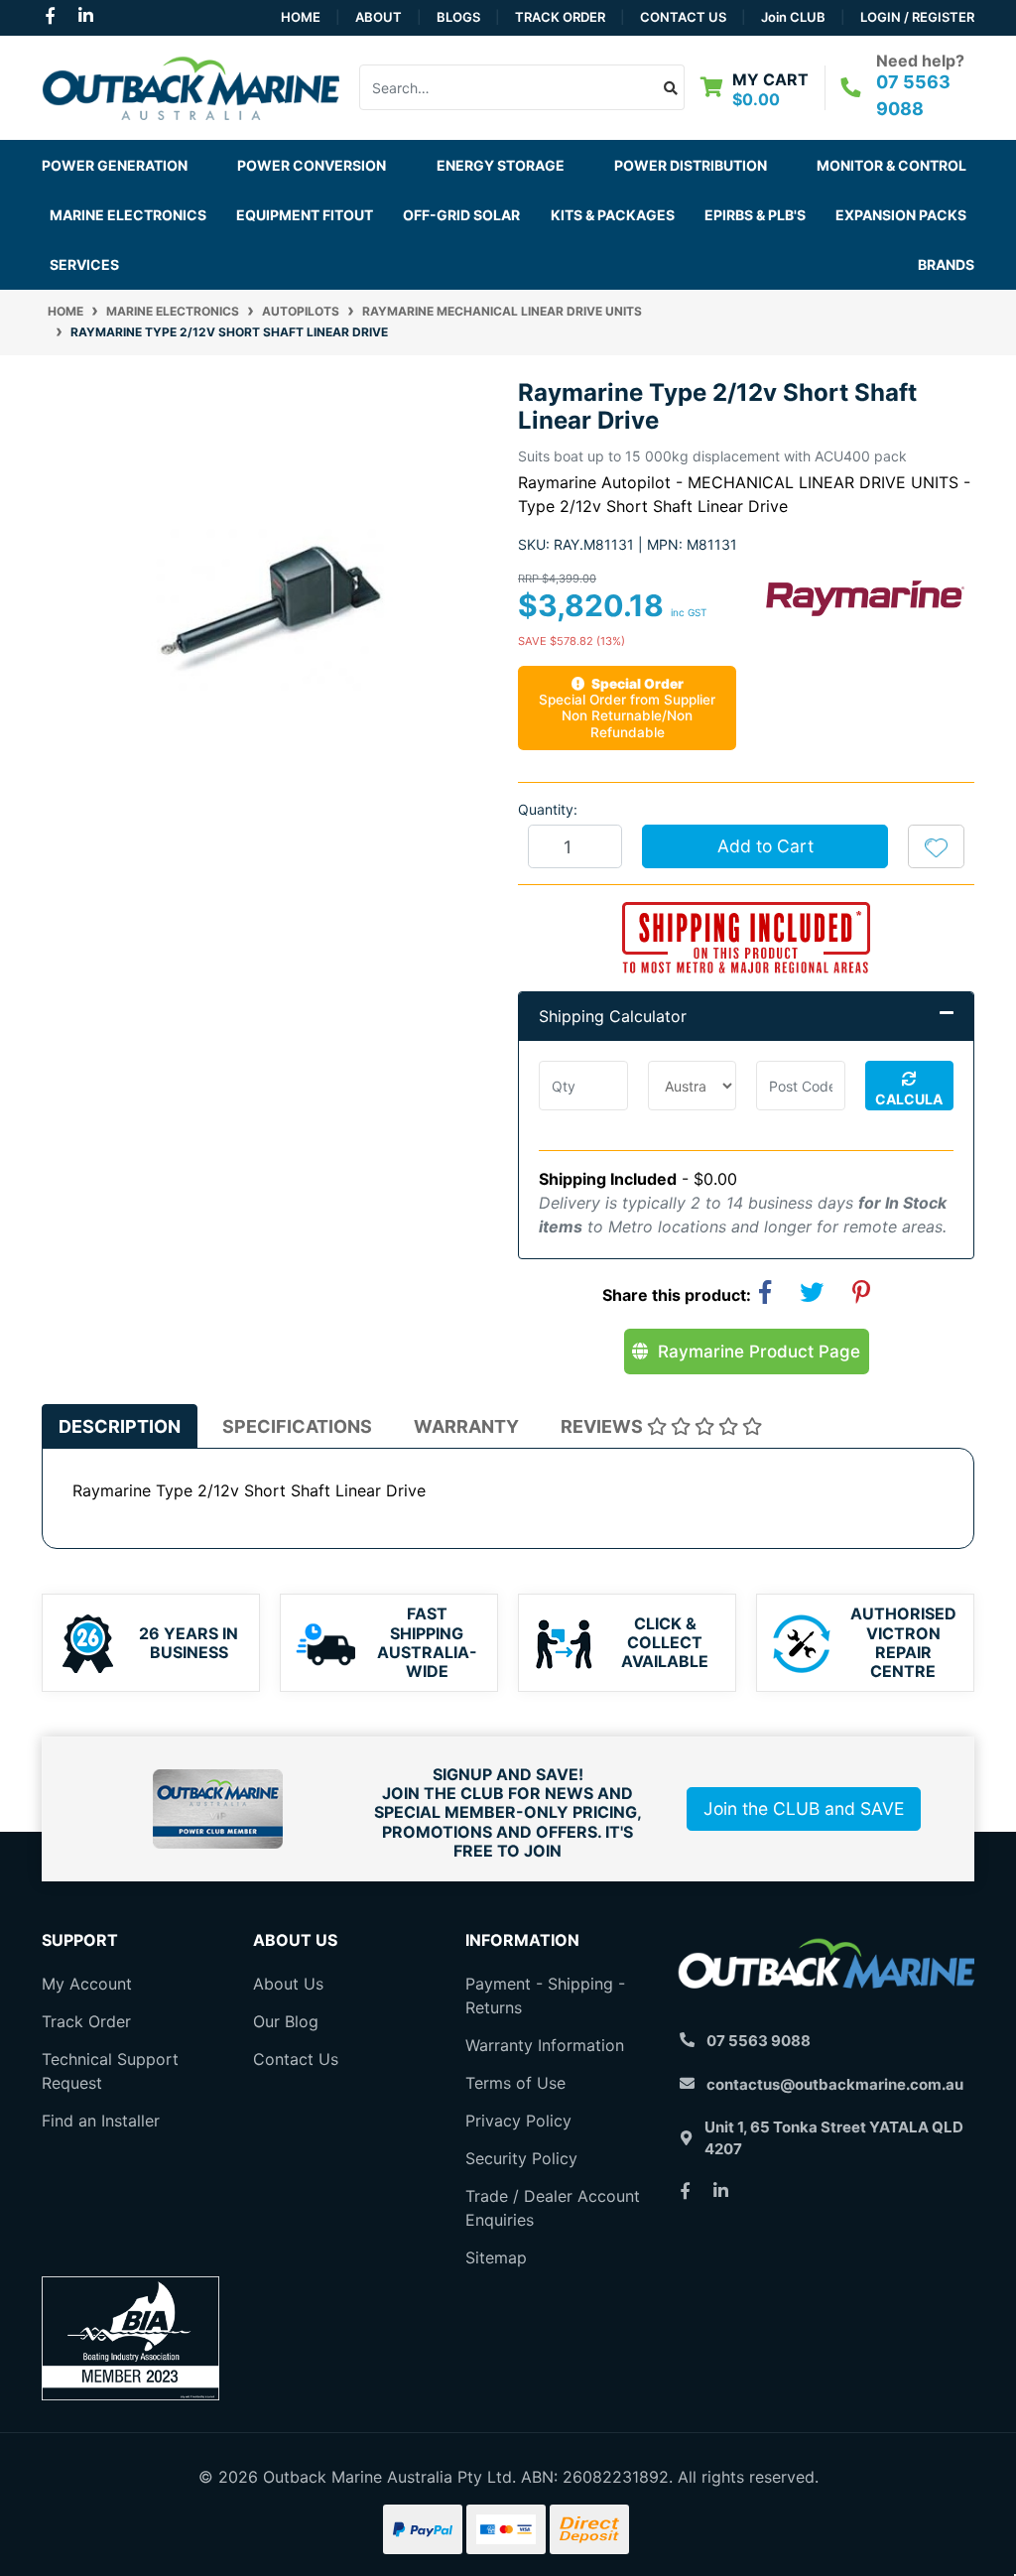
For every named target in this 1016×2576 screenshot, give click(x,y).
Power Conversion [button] (312, 165)
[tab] (120, 1426)
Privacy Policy (518, 2121)
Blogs (458, 17)
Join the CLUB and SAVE (804, 1808)
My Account (87, 1984)
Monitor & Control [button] (891, 165)
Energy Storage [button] (501, 165)
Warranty (466, 1426)
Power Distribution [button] (691, 165)
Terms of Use (515, 2083)
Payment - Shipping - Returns (545, 1996)
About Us (288, 1984)
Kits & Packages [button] (613, 215)
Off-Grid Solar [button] (461, 215)
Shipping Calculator (613, 1016)
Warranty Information (545, 2045)
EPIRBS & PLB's (755, 215)
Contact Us (683, 17)
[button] (936, 846)
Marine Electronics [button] (128, 215)
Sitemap (496, 2257)
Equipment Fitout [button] (305, 215)
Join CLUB (793, 17)
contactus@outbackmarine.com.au (835, 2084)
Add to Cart (765, 846)
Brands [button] (946, 264)
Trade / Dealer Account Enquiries (553, 2208)
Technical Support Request (110, 2071)
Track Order (560, 17)
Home (301, 17)
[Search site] (671, 87)
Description (120, 1426)
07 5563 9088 (759, 2041)
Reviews (604, 1426)
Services (84, 264)
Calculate (909, 1100)
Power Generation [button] (115, 165)
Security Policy (521, 2158)
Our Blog (286, 2021)
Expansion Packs (901, 215)
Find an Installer (101, 2121)
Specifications (297, 1426)
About (379, 17)
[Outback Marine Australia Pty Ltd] (190, 86)
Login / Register (917, 17)
